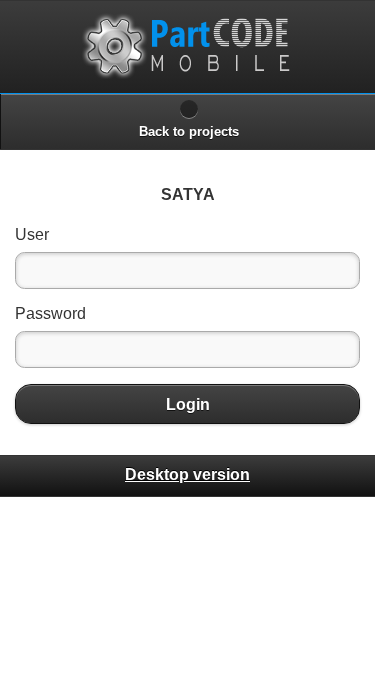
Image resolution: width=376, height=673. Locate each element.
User (32, 234)
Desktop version (187, 474)
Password (50, 313)
